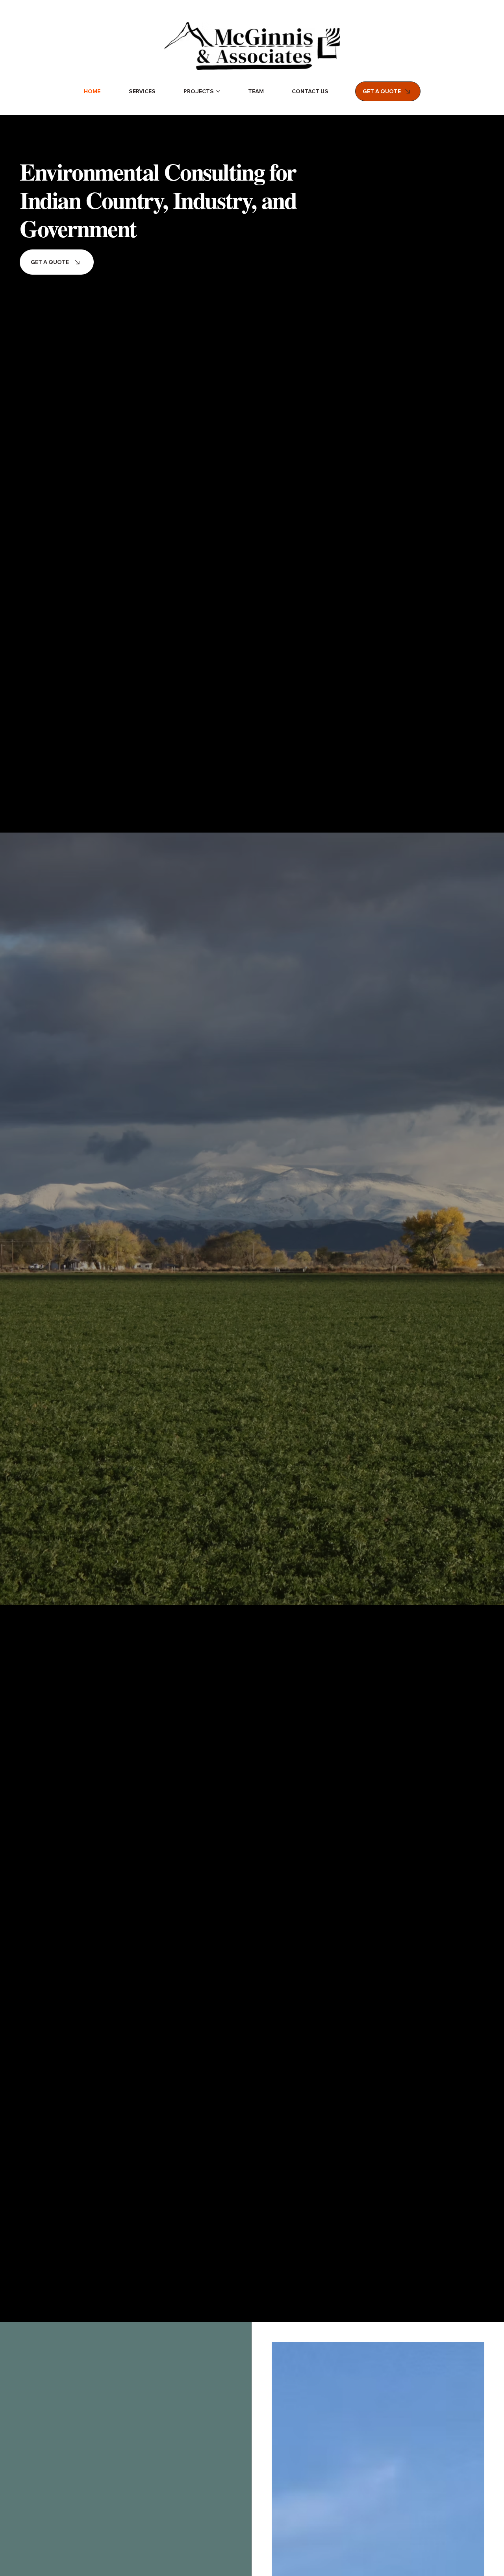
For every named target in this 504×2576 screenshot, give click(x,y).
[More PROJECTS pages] (218, 91)
